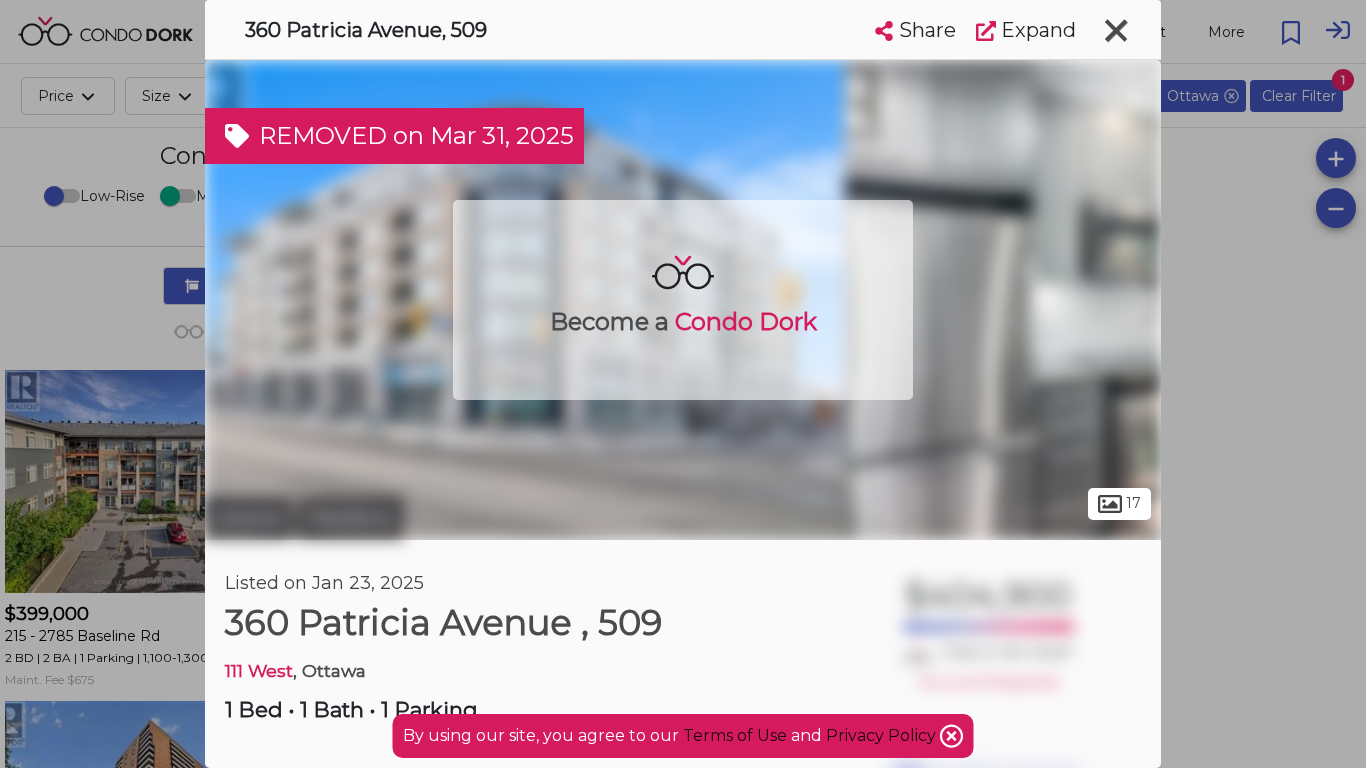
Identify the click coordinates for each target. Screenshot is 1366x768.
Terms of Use (735, 735)
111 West (259, 670)
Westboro (350, 518)
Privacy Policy (883, 735)
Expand (1036, 30)
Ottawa (248, 518)
